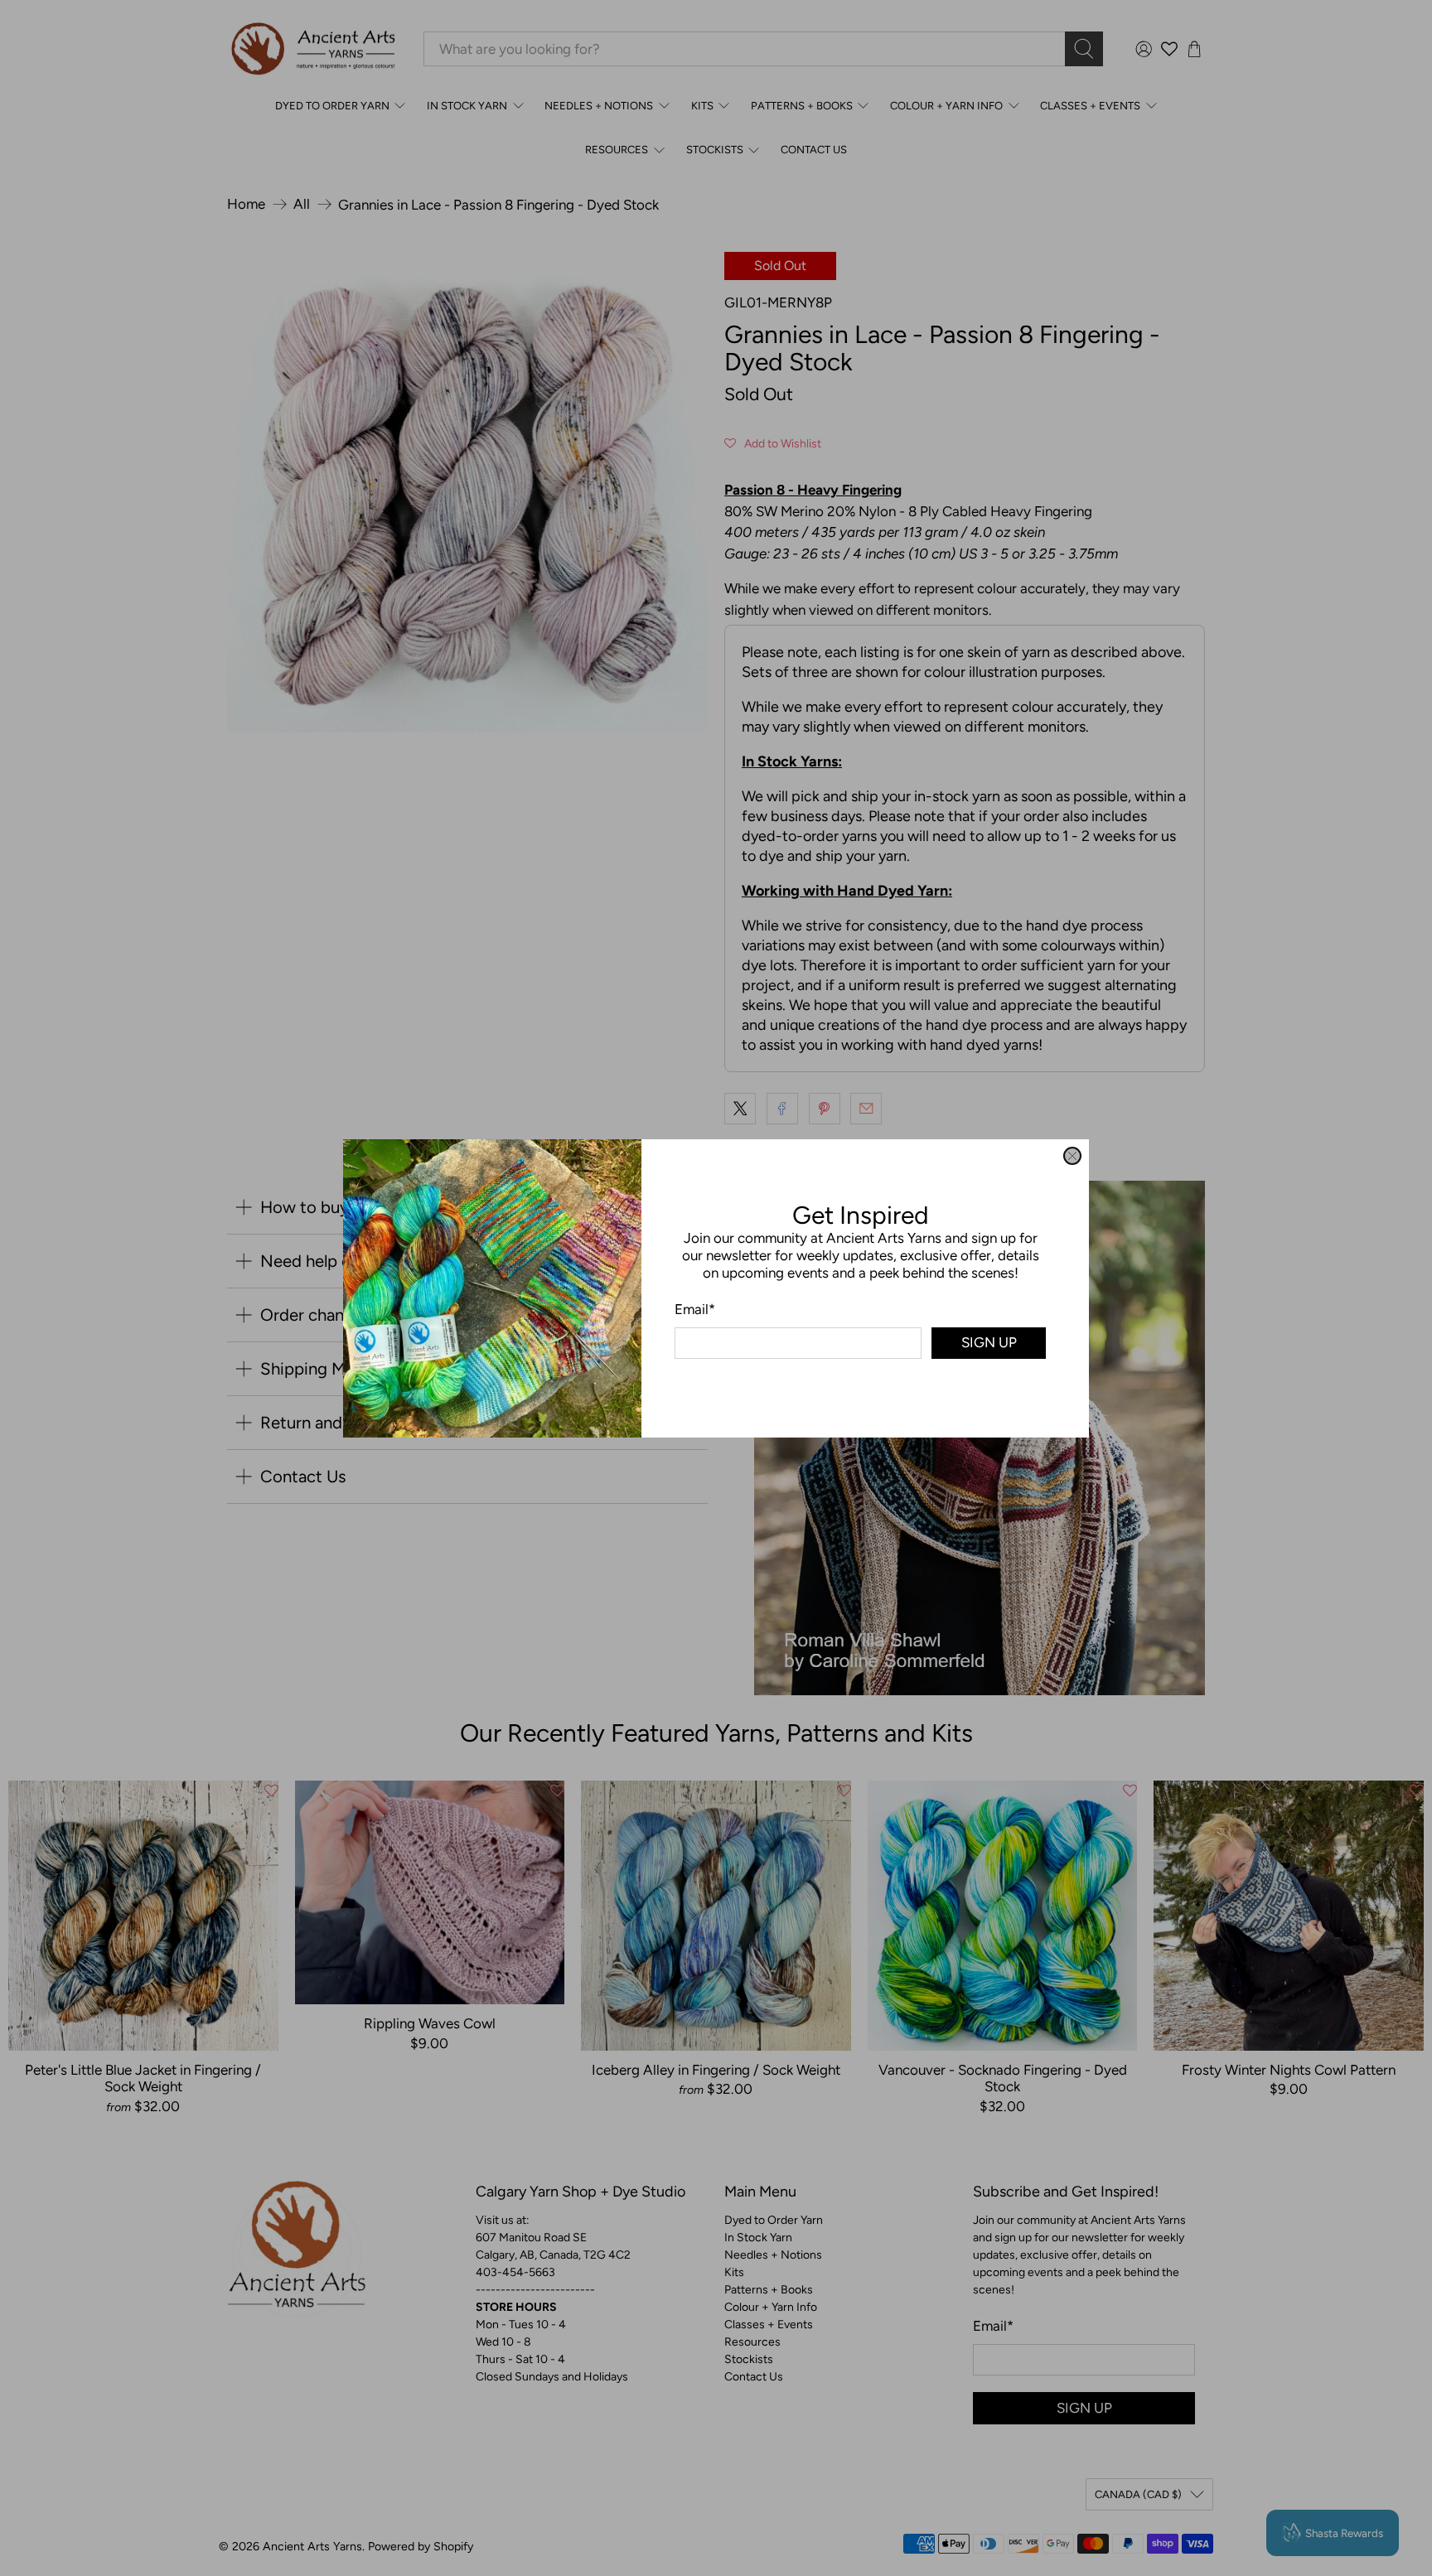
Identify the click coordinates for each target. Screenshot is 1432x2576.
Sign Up (989, 1342)
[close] (1072, 1156)
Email (695, 1308)
